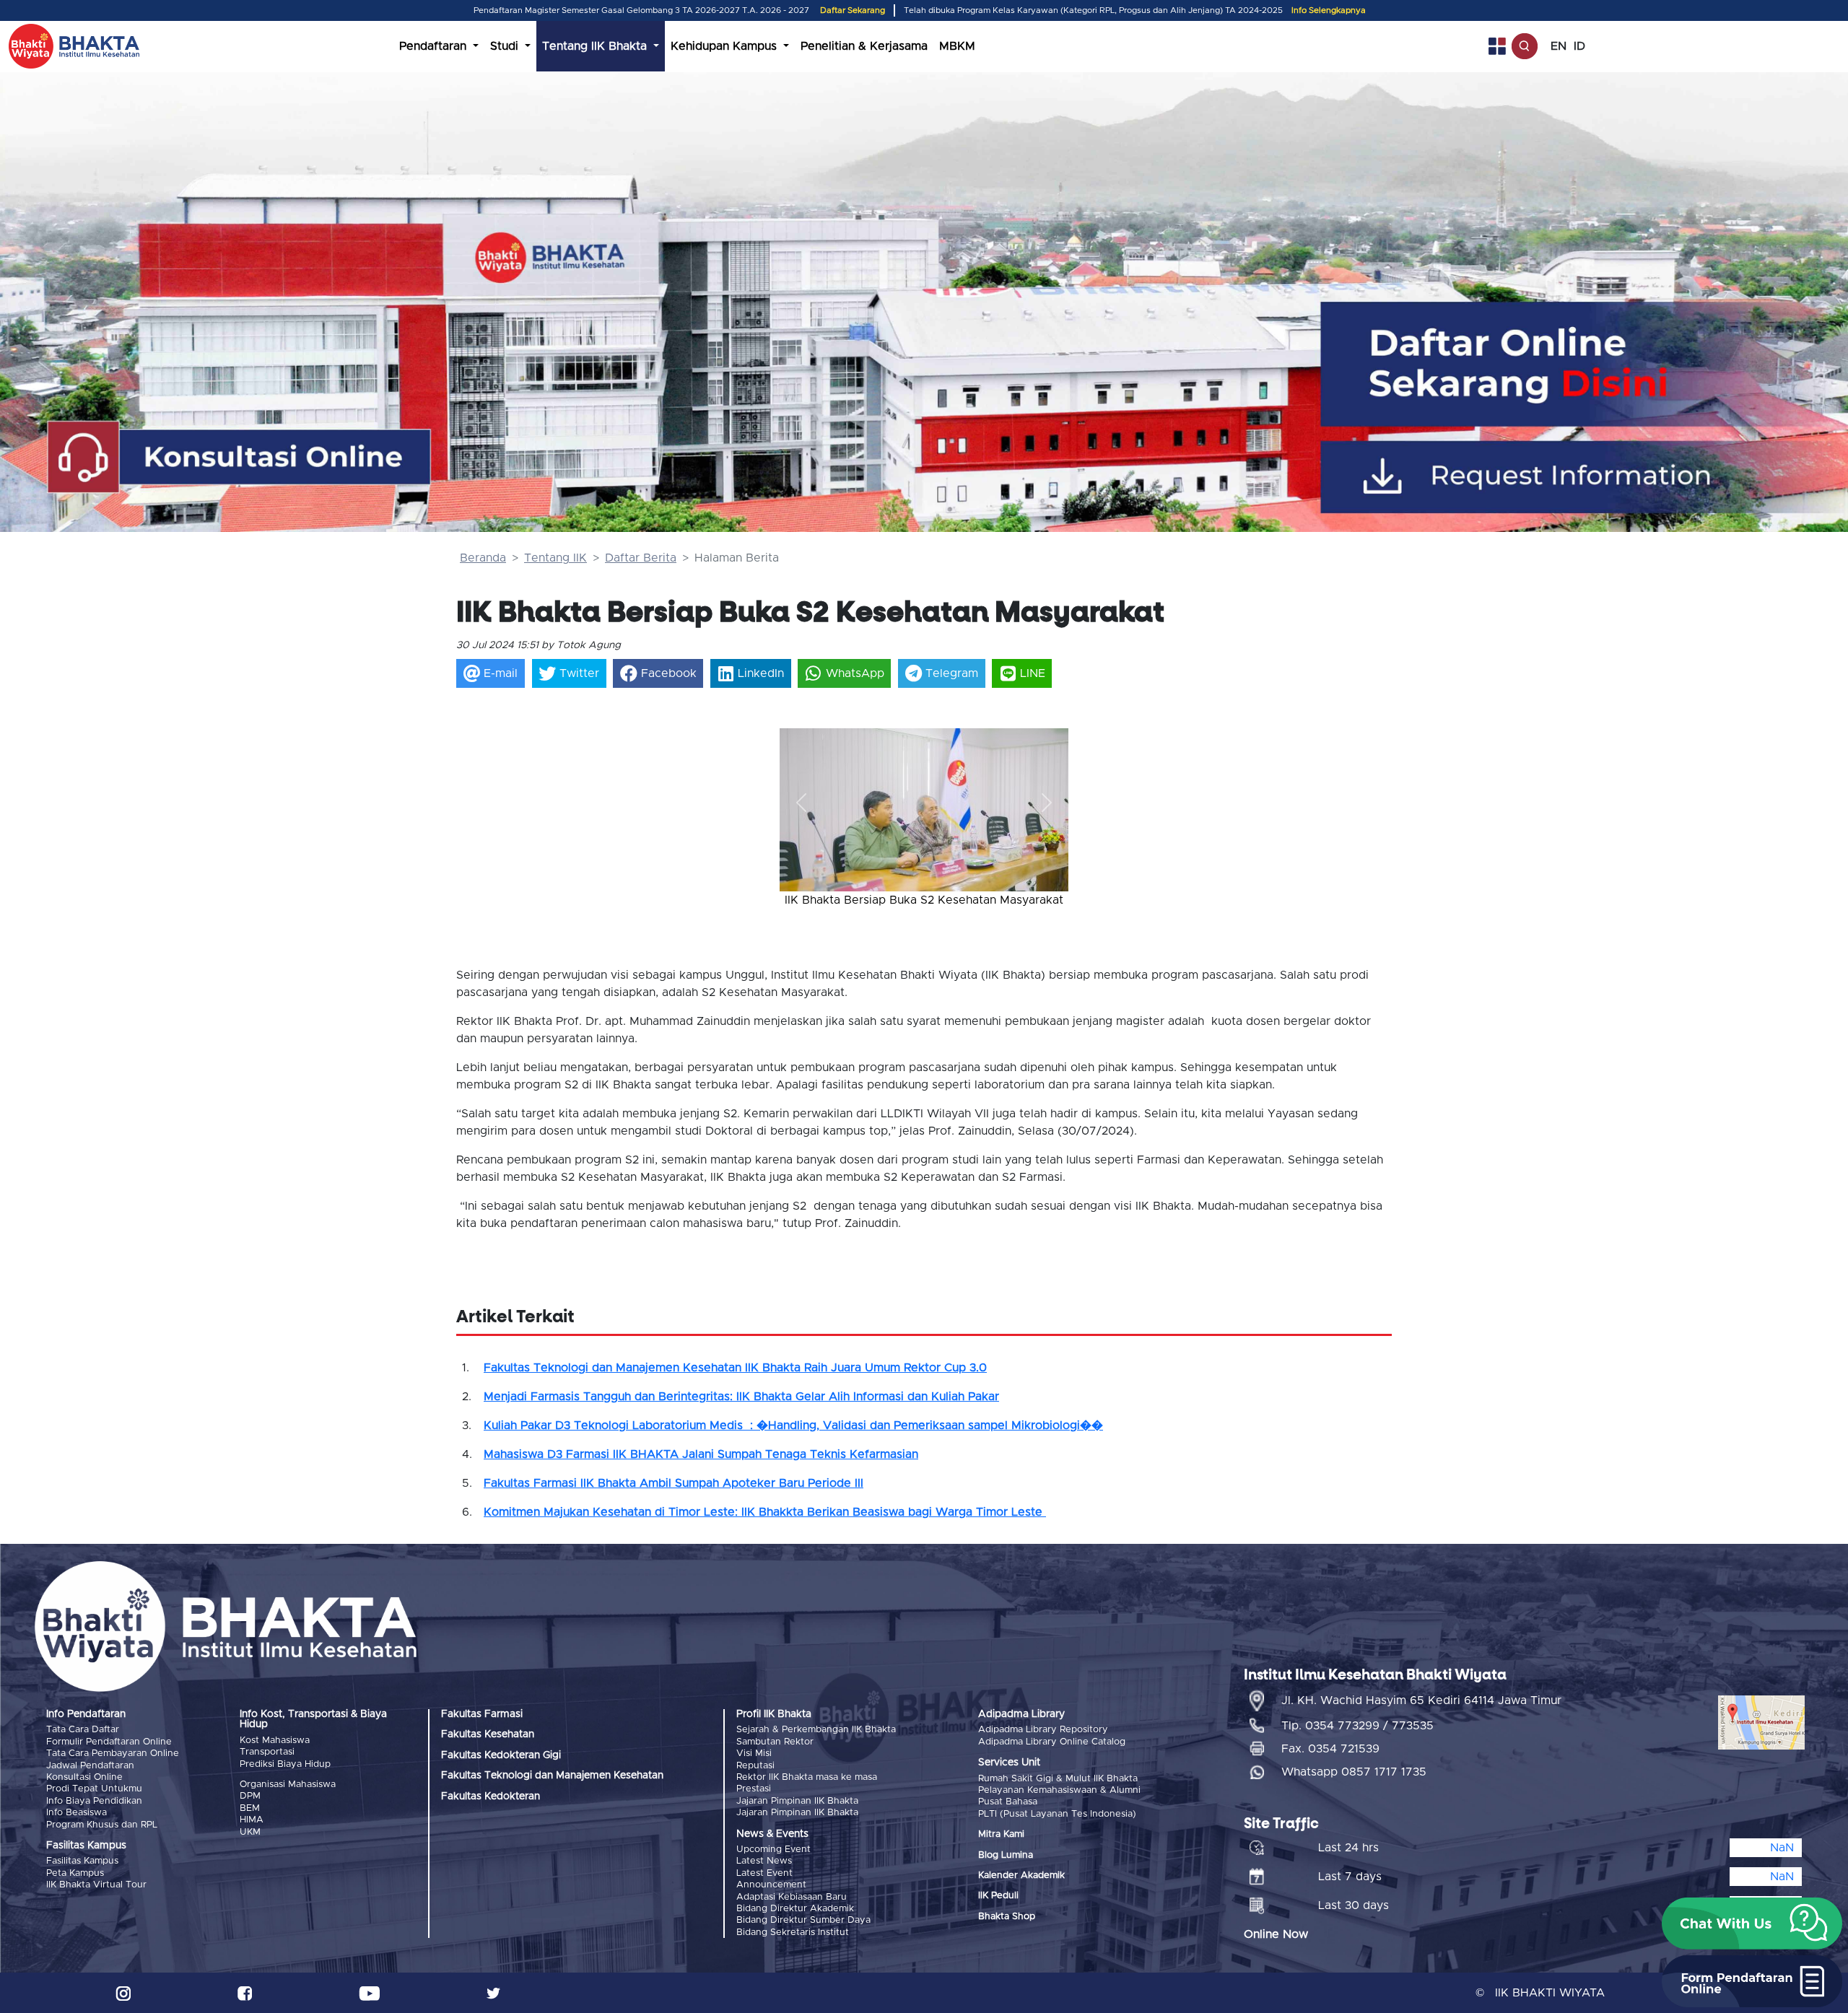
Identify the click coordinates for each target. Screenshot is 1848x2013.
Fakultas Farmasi (482, 1714)
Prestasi (754, 1789)
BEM (250, 1808)
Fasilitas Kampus (82, 1861)
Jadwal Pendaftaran (90, 1766)
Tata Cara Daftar (83, 1730)
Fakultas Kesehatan (488, 1734)
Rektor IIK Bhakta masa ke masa (807, 1777)
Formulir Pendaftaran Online (109, 1742)
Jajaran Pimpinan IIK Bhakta (797, 1801)
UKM (250, 1832)
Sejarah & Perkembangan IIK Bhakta (816, 1730)
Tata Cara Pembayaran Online (113, 1754)
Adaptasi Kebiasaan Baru (792, 1897)
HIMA (252, 1820)
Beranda (483, 558)
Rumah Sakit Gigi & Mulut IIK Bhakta (1058, 1779)
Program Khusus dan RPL (102, 1825)
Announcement (771, 1885)
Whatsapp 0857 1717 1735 (1354, 1772)
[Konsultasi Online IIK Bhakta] (240, 458)
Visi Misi (754, 1754)
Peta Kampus (75, 1873)
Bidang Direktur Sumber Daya (803, 1920)
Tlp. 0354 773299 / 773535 (1357, 1726)
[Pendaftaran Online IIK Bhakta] (1589, 364)
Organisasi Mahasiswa (288, 1785)
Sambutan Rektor (775, 1742)
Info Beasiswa (77, 1813)
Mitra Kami (1001, 1834)
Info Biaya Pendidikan (94, 1801)
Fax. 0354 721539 (1330, 1749)
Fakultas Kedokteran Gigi (501, 1755)
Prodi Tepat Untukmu (94, 1789)
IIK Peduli (998, 1896)
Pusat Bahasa (1008, 1802)
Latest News (764, 1861)
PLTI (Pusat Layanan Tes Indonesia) (1057, 1814)
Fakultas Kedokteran (491, 1796)
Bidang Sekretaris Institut (793, 1933)
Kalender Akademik (1021, 1876)
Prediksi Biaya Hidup (285, 1764)
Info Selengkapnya (1329, 10)
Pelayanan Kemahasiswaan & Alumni (1059, 1790)
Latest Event (764, 1873)
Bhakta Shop (1007, 1917)
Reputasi (755, 1766)
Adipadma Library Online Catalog (1052, 1742)
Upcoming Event (773, 1850)
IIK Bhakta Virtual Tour (96, 1885)
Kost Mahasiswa (275, 1741)
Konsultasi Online (84, 1777)
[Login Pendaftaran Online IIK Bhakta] (1589, 477)
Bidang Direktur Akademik (795, 1909)
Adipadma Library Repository (1043, 1730)
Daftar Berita (641, 558)
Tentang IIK (555, 558)
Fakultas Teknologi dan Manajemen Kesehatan (552, 1776)
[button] (801, 803)
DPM (250, 1796)
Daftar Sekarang (853, 10)
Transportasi (267, 1752)
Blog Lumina (1006, 1855)
